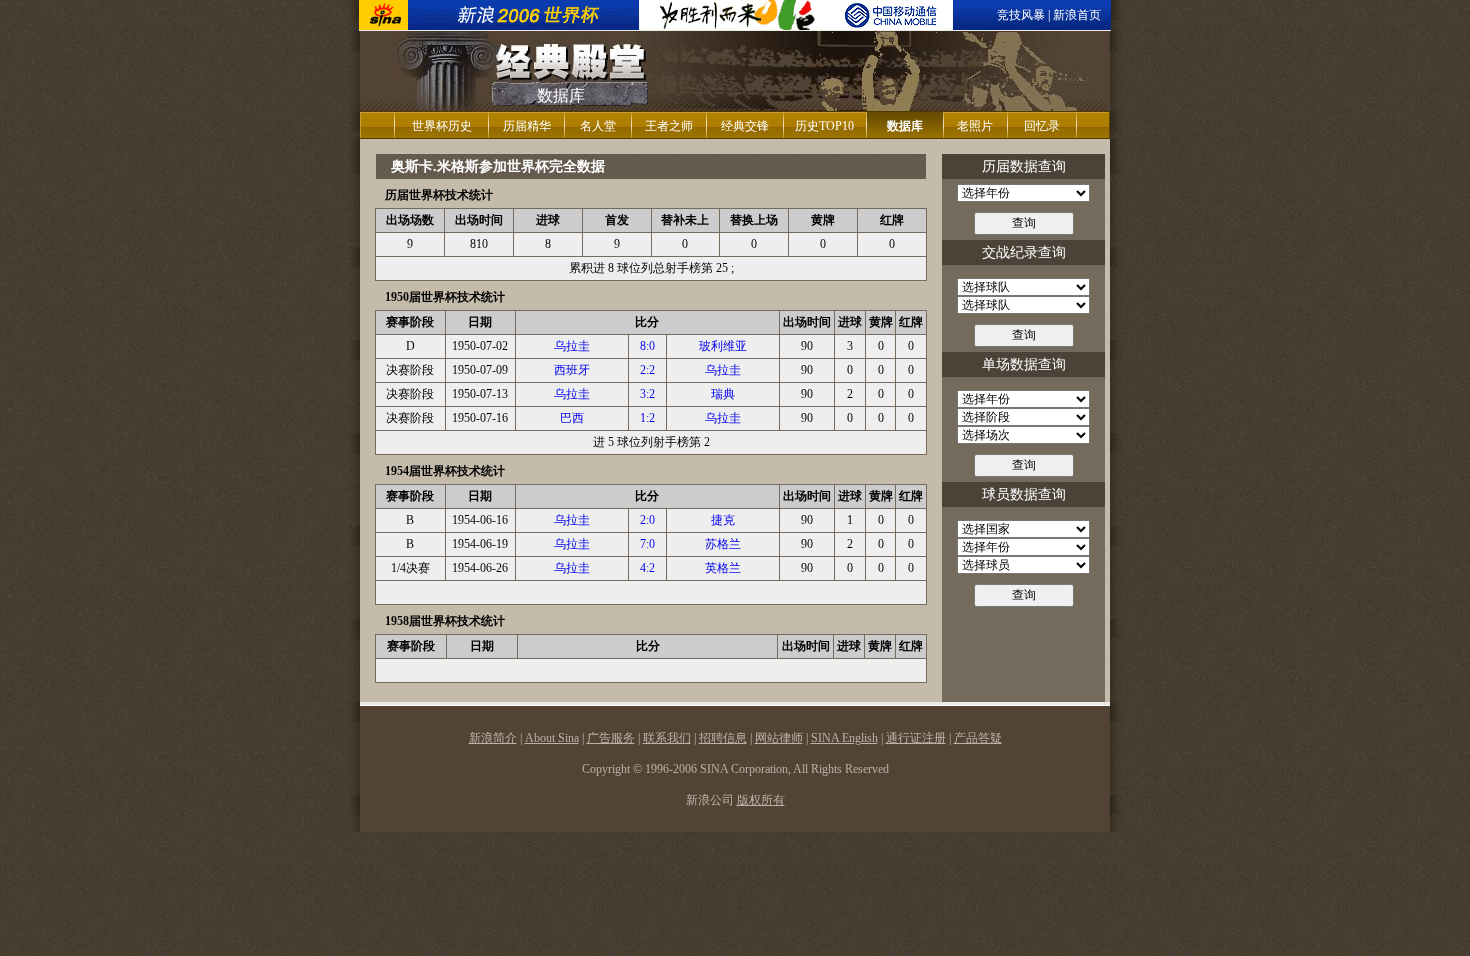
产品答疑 (978, 738)
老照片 (975, 126)
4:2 (647, 568)
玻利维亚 (723, 346)
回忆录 (1042, 126)
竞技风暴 (1021, 15)
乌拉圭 (572, 346)
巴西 (572, 418)
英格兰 (723, 568)
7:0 (647, 544)
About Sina (552, 738)
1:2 (647, 418)
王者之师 (669, 126)
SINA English (844, 738)
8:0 (647, 346)
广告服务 (611, 738)
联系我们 (667, 738)
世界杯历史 (442, 126)
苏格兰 (723, 544)
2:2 (647, 370)
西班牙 (572, 370)
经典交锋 (745, 126)
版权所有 (761, 800)
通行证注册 (916, 738)
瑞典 (723, 394)
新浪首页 (1077, 15)
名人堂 (598, 126)
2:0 (647, 520)
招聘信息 (723, 738)
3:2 (647, 394)
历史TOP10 (824, 126)
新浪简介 (493, 738)
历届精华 (527, 126)
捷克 (723, 520)
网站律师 (779, 738)
